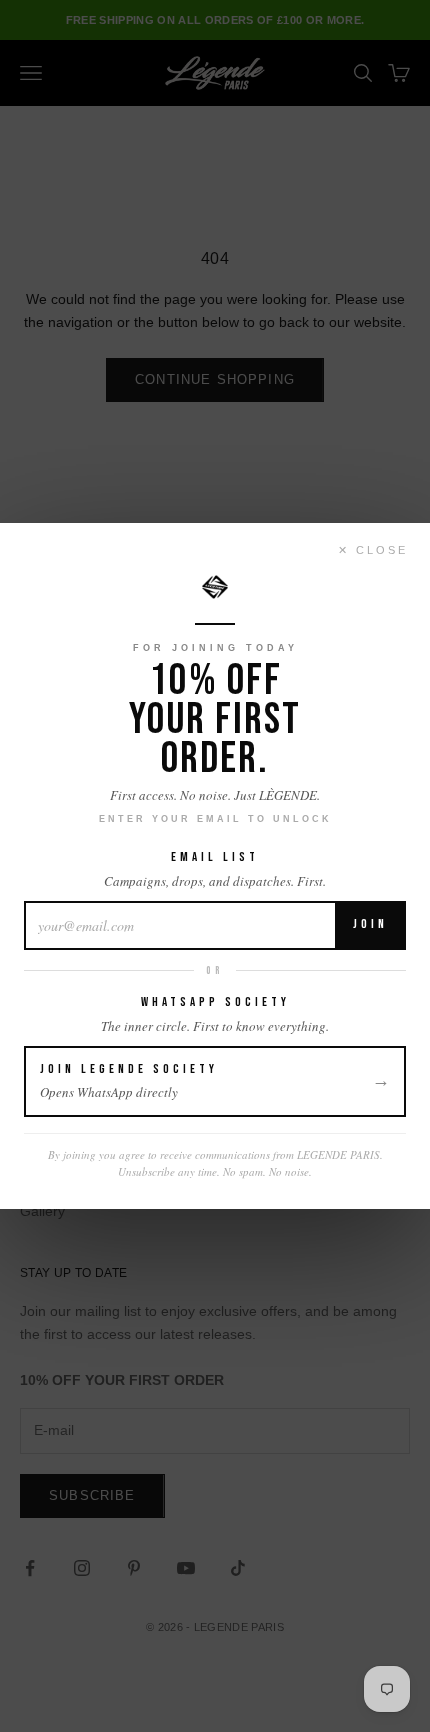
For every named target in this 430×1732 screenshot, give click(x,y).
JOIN (370, 924)
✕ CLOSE (373, 550)
